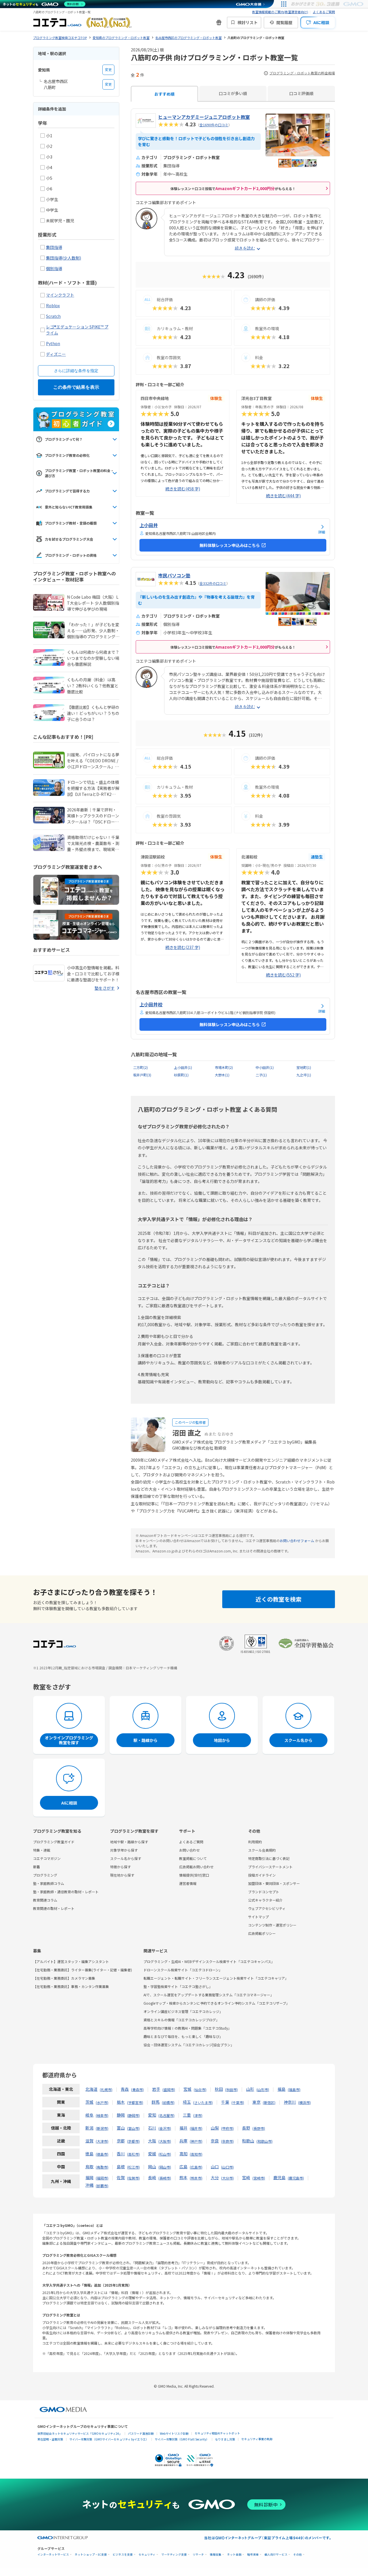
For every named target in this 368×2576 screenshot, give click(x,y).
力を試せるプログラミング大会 (69, 539)
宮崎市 (259, 2178)
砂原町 (181, 1075)
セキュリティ (147, 2555)
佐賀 (121, 2177)
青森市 (137, 2089)
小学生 (52, 199)
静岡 (121, 2115)
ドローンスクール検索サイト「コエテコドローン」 (183, 1970)
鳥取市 (102, 2167)
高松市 (133, 2154)
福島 (281, 2089)
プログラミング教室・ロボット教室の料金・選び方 (79, 473)
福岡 (89, 2177)
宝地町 (304, 1067)
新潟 (89, 2128)
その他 (298, 2555)
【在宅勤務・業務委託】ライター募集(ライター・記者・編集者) (83, 1970)
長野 (246, 2128)
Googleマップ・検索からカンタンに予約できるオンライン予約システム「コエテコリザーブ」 (216, 2003)
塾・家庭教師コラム (49, 1883)
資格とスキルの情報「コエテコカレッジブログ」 (181, 2020)
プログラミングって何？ (64, 439)
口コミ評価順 (301, 93)
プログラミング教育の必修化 (67, 455)
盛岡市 (169, 2089)
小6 (49, 189)
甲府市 (227, 2128)
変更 (108, 70)
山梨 (215, 2128)
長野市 (259, 2128)
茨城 (89, 2102)
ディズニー (56, 354)
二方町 (140, 1067)
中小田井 (265, 1067)
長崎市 (165, 2178)
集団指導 (54, 247)
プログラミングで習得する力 (67, 491)
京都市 (133, 2141)
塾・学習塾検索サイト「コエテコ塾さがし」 (178, 1986)
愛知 (152, 2115)
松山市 (165, 2154)
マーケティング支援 (174, 2555)
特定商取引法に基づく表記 (269, 1858)
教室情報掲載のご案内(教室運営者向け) (280, 12)
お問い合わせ (189, 1850)
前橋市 (168, 2102)
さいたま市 (203, 2102)
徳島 (89, 2154)
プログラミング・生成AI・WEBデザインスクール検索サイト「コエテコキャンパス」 (209, 1961)
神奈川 (290, 2102)
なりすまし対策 (225, 2439)
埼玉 (187, 2102)
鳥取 (89, 2167)
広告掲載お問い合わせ (196, 1867)
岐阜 (89, 2115)
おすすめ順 (164, 94)
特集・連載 (42, 1850)
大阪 (152, 2141)
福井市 (196, 2128)
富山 (121, 2128)
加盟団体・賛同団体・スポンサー (274, 1883)
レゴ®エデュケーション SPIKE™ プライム (77, 330)
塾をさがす (105, 988)
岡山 (152, 2167)
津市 (198, 2115)
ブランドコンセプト (264, 1892)
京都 (121, 2141)
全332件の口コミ (213, 583)
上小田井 (183, 1067)
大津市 (102, 2141)
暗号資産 (253, 2555)
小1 (49, 136)
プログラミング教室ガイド (54, 1842)
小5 (49, 178)
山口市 (227, 2167)
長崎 (152, 2177)
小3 (49, 157)
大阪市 (165, 2141)
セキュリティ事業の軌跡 (257, 2439)
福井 (183, 2128)
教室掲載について (193, 1858)
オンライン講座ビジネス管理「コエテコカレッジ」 (183, 2011)
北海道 (91, 2089)
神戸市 (196, 2141)
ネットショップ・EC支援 (91, 2555)
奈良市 (227, 2141)
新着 (37, 1867)
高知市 (196, 2154)
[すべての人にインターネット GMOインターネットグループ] (328, 4)
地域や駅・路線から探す (129, 1842)
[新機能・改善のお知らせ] (219, 22)
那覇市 (102, 2186)
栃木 (121, 2102)
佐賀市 (133, 2178)
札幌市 (106, 2089)
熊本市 (196, 2178)
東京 (256, 2102)
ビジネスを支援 (123, 2555)
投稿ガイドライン (262, 1875)
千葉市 (238, 2102)
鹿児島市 (296, 2178)
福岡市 (102, 2178)
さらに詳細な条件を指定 (76, 371)
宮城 (187, 2089)
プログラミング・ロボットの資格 (71, 555)
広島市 (196, 2167)
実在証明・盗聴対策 (50, 2439)
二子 (261, 1075)
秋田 (219, 2089)
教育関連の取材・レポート (54, 1908)
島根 (121, 2167)
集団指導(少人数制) (64, 258)
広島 (183, 2167)
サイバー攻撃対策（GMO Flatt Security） (182, 2439)
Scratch (53, 316)
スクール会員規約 (262, 1850)
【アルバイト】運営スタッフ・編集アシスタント (71, 1961)
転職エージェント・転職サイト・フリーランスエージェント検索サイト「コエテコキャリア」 (216, 1978)
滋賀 (89, 2141)
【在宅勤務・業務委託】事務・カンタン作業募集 (71, 1986)
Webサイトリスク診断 (174, 2433)
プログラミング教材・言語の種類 (71, 523)
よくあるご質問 (324, 12)
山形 (250, 2089)
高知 (183, 2154)
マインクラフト (60, 295)
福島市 (294, 2089)
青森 (125, 2089)
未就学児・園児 (60, 221)
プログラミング (45, 1875)
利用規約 (255, 1842)
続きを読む (245, 248)
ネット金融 (234, 2555)
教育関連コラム (45, 1900)
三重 (187, 2115)
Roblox (53, 305)
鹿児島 (279, 2177)
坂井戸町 (142, 1075)
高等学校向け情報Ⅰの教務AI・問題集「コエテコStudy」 (187, 2028)
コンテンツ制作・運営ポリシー (272, 1925)
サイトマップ (258, 1917)
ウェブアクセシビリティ (267, 1908)
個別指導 (54, 268)
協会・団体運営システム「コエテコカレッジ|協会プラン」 (189, 2045)
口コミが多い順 (233, 93)
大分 (215, 2177)
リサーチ (198, 2555)
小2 (49, 146)
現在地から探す (122, 1875)
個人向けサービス (276, 2555)
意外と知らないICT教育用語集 (69, 507)
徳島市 (102, 2154)
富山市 (133, 2128)
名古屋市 (166, 2115)
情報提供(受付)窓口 (194, 1875)
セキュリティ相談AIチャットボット (217, 2433)
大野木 (222, 1075)
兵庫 (183, 2141)
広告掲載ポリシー (262, 1933)
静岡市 (133, 2115)
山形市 (263, 2089)
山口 (215, 2167)
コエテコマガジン (47, 1858)
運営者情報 (188, 1883)
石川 (152, 2128)
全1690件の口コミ (214, 125)
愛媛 (152, 2154)
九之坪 (304, 1075)
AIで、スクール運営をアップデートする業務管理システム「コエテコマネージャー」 (209, 1995)
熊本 (183, 2177)
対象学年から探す (124, 1850)
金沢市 (165, 2128)
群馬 (156, 2102)
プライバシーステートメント (270, 1867)
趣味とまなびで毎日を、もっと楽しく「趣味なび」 (183, 2036)
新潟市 (102, 2128)
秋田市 (231, 2089)
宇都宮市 (135, 2102)
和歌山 (248, 2141)
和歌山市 (264, 2141)
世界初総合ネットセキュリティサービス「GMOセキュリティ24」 (80, 2433)
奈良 (215, 2141)
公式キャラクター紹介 (265, 1900)
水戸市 (102, 2102)
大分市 (227, 2178)
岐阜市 (102, 2115)
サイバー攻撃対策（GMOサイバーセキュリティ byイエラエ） (109, 2439)
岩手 (156, 2089)
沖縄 (89, 2185)
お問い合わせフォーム (297, 1541)
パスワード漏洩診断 (141, 2433)
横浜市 (304, 2102)
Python (53, 343)
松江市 (133, 2167)
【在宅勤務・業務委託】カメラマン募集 (64, 1978)
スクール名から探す (126, 1858)
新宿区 (269, 2102)
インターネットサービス (53, 2555)
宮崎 (246, 2177)
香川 (121, 2154)
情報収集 (216, 2555)
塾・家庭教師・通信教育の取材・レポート (66, 1892)
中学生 (52, 210)
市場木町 (224, 1067)
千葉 (225, 2102)
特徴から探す (120, 1867)
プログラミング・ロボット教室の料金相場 (302, 73)
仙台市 (200, 2089)
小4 (49, 167)
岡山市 (165, 2167)
